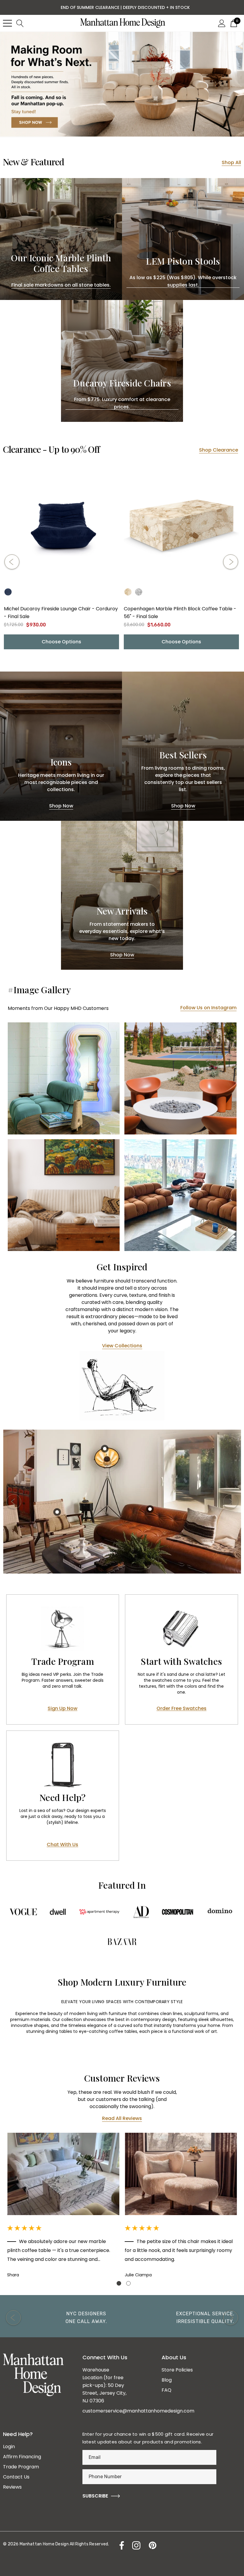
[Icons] (61, 746)
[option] (122, 1501)
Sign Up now (62, 1709)
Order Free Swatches (182, 1709)
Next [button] (231, 562)
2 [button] (128, 2283)
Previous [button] (12, 562)
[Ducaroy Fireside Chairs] (122, 361)
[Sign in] (222, 23)
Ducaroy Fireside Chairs (122, 383)
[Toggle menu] (7, 23)
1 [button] (119, 2283)
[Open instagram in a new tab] (136, 2545)
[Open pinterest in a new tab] (152, 2545)
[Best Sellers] (183, 746)
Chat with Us (62, 1845)
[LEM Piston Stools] (183, 239)
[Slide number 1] (122, 84)
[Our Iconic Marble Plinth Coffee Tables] (61, 239)
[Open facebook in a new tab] (120, 2545)
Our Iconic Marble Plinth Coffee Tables (61, 263)
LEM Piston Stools (183, 261)
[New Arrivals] (122, 895)
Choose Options (61, 642)
